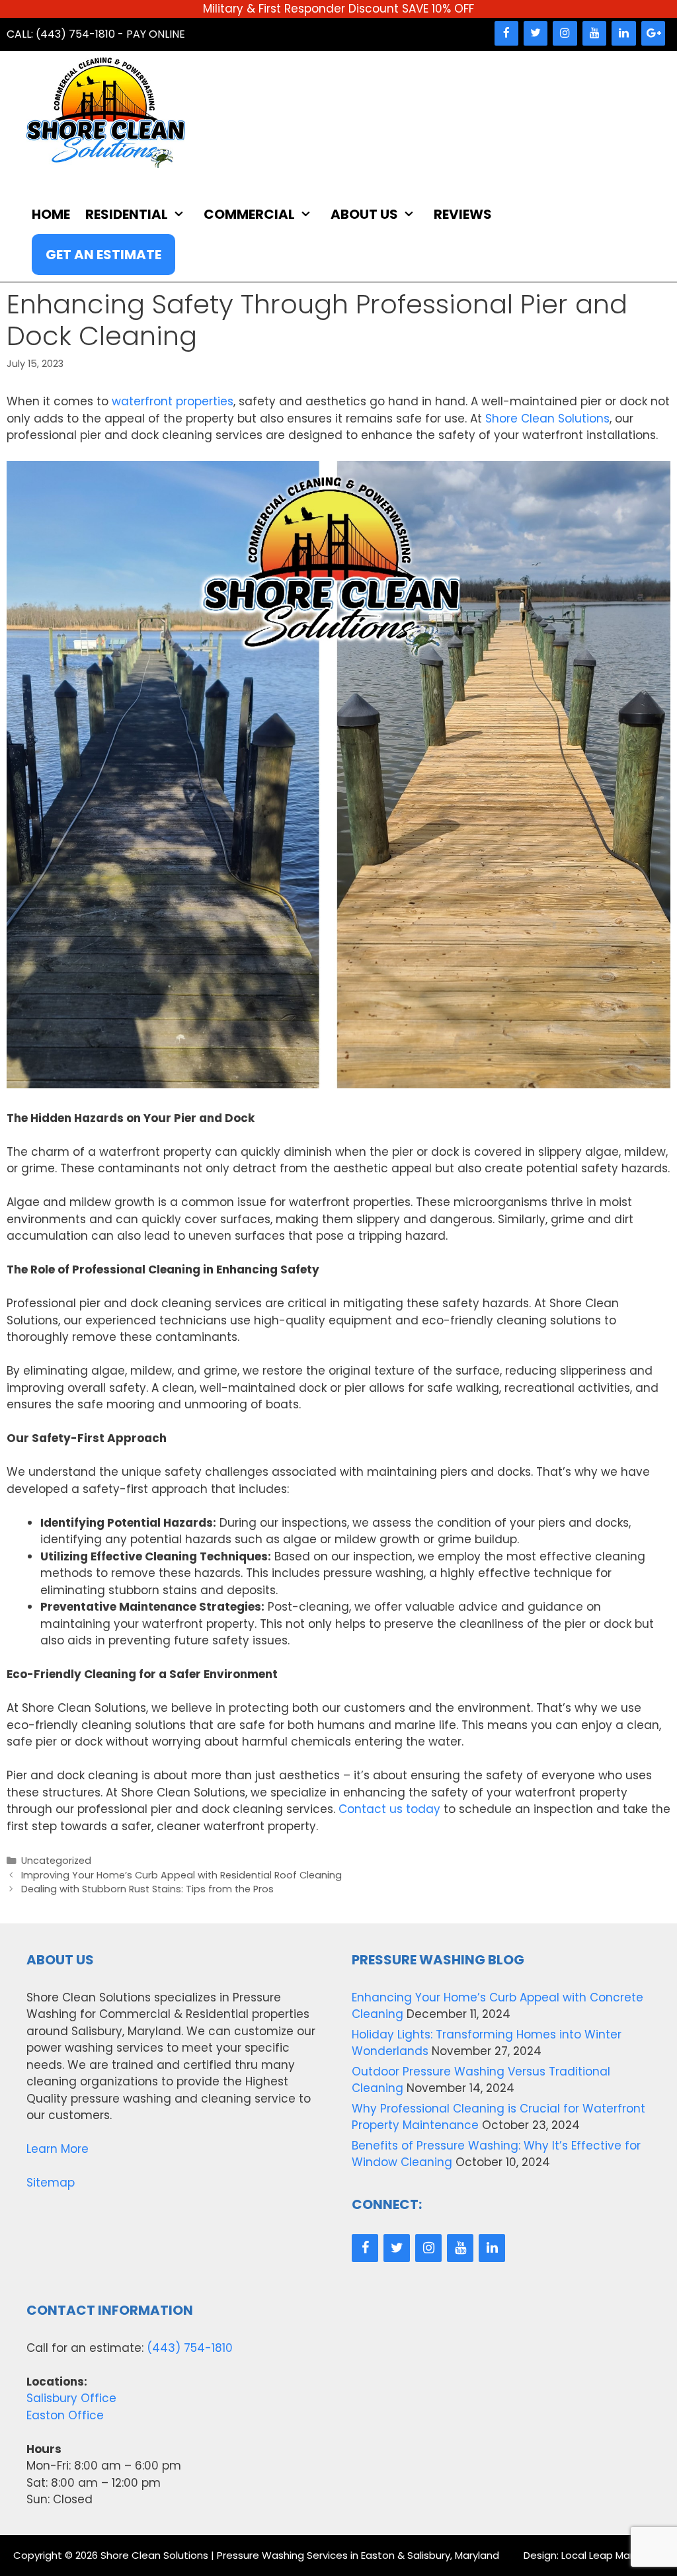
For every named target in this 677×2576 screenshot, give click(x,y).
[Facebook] (506, 33)
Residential (127, 214)
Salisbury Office (71, 2398)
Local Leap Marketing (613, 2555)
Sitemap (51, 2183)
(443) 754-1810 (190, 2348)
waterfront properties (173, 401)
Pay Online (156, 34)
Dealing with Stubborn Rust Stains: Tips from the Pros (147, 1889)
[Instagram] (565, 33)
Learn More (58, 2149)
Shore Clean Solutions (547, 419)
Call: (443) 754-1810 (61, 34)
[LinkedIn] (623, 33)
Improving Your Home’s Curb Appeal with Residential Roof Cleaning (181, 1875)
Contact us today (389, 1809)
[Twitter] (536, 33)
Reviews (463, 214)
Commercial (249, 214)
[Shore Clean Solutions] (106, 112)
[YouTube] (594, 33)
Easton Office (65, 2415)
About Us (364, 214)
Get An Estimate (103, 255)
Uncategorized (56, 1861)
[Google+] (653, 33)
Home (51, 214)
